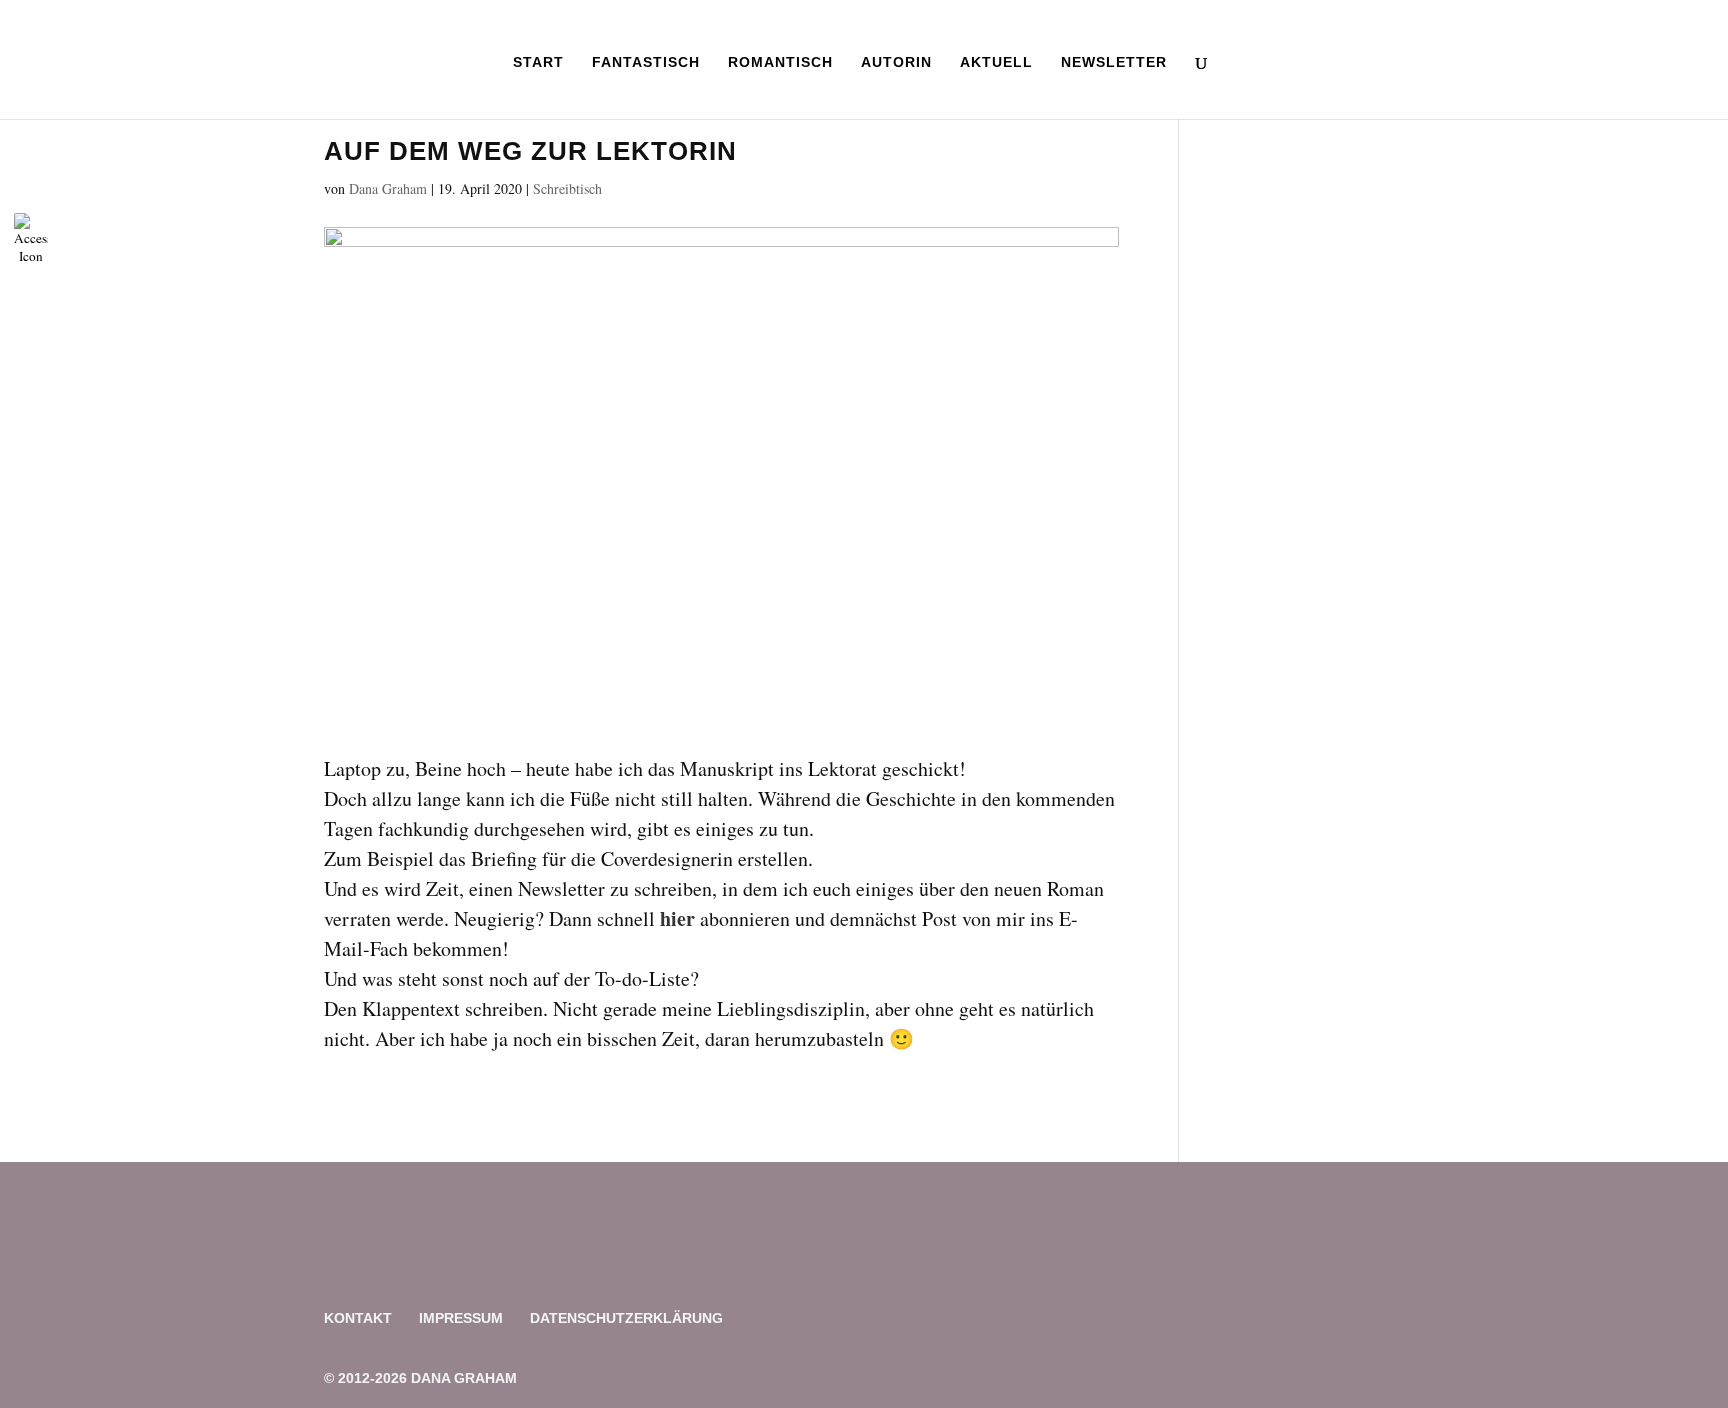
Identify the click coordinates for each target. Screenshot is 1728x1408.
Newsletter (1114, 62)
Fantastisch (646, 62)
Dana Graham (388, 188)
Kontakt (358, 1318)
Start (538, 62)
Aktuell (996, 62)
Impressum (461, 1318)
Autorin (896, 62)
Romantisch (780, 62)
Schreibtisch (567, 188)
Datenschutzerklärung (626, 1318)
